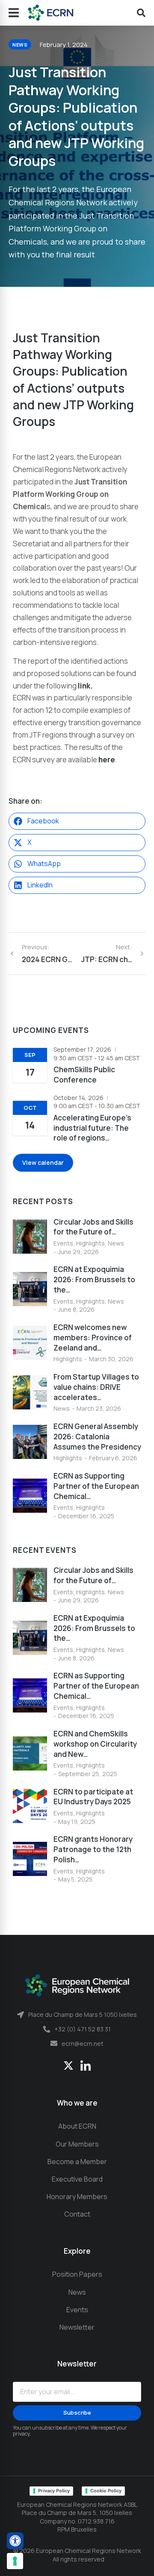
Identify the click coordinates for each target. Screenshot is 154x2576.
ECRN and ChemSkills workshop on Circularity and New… (95, 1744)
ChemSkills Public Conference (84, 1075)
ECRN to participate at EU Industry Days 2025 (93, 1797)
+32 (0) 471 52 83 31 (83, 2029)
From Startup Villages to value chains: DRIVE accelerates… (96, 1387)
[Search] (141, 13)
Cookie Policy (106, 2491)
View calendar (43, 1163)
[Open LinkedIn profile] (86, 2066)
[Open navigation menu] (14, 13)
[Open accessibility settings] (15, 2541)
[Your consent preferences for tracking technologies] (15, 2561)
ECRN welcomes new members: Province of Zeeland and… (93, 1338)
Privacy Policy (54, 2491)
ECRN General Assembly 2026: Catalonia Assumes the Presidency (97, 1437)
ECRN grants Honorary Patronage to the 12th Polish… (93, 1849)
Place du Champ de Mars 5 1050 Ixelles (83, 2014)
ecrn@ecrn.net (83, 2044)
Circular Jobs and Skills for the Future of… (93, 1227)
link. (85, 686)
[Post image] (30, 1237)
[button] (77, 821)
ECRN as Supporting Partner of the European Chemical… (96, 1486)
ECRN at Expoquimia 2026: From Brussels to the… (94, 1279)
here (107, 760)
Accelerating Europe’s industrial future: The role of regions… (92, 1128)
